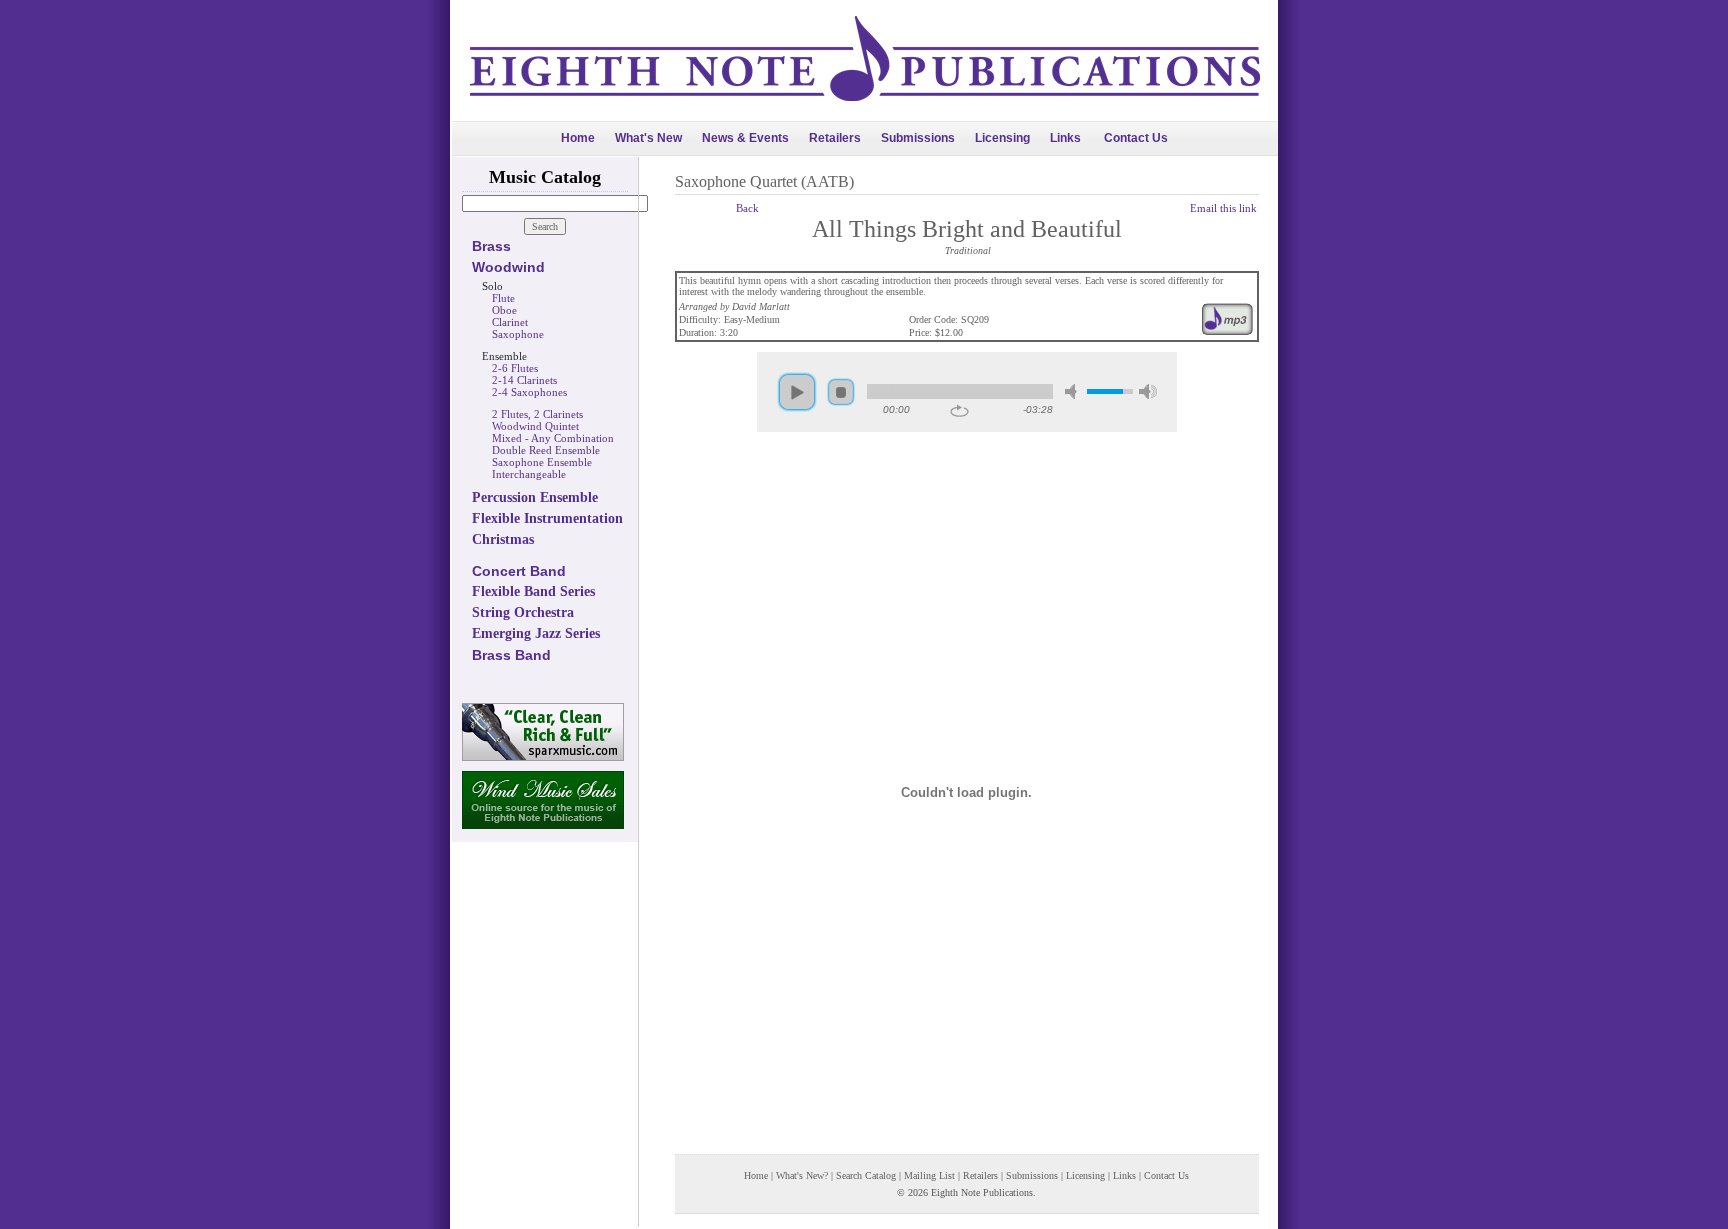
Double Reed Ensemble (546, 450)
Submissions (918, 138)
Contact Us (1136, 138)
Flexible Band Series (533, 591)
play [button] (797, 392)
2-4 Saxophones (529, 392)
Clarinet (510, 322)
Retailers (835, 138)
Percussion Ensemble (535, 497)
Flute (503, 298)
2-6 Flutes (515, 368)
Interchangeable (529, 474)
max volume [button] (1148, 391)
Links (1065, 138)
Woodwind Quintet (535, 426)
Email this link (1223, 208)
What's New (648, 138)
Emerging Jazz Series (536, 633)
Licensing (1002, 138)
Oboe (504, 310)
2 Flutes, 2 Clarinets (537, 414)
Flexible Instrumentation (547, 518)
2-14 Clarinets (524, 380)
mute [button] (1074, 391)
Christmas (503, 539)
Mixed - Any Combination (553, 438)
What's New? (802, 1175)
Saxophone (518, 334)
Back (747, 208)
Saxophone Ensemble (542, 462)
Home (578, 138)
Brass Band (511, 655)
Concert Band (519, 571)
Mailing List (929, 1175)
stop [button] (841, 392)
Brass (491, 246)
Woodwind (508, 267)
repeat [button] (959, 411)
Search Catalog (866, 1175)
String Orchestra (523, 612)
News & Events (745, 138)
